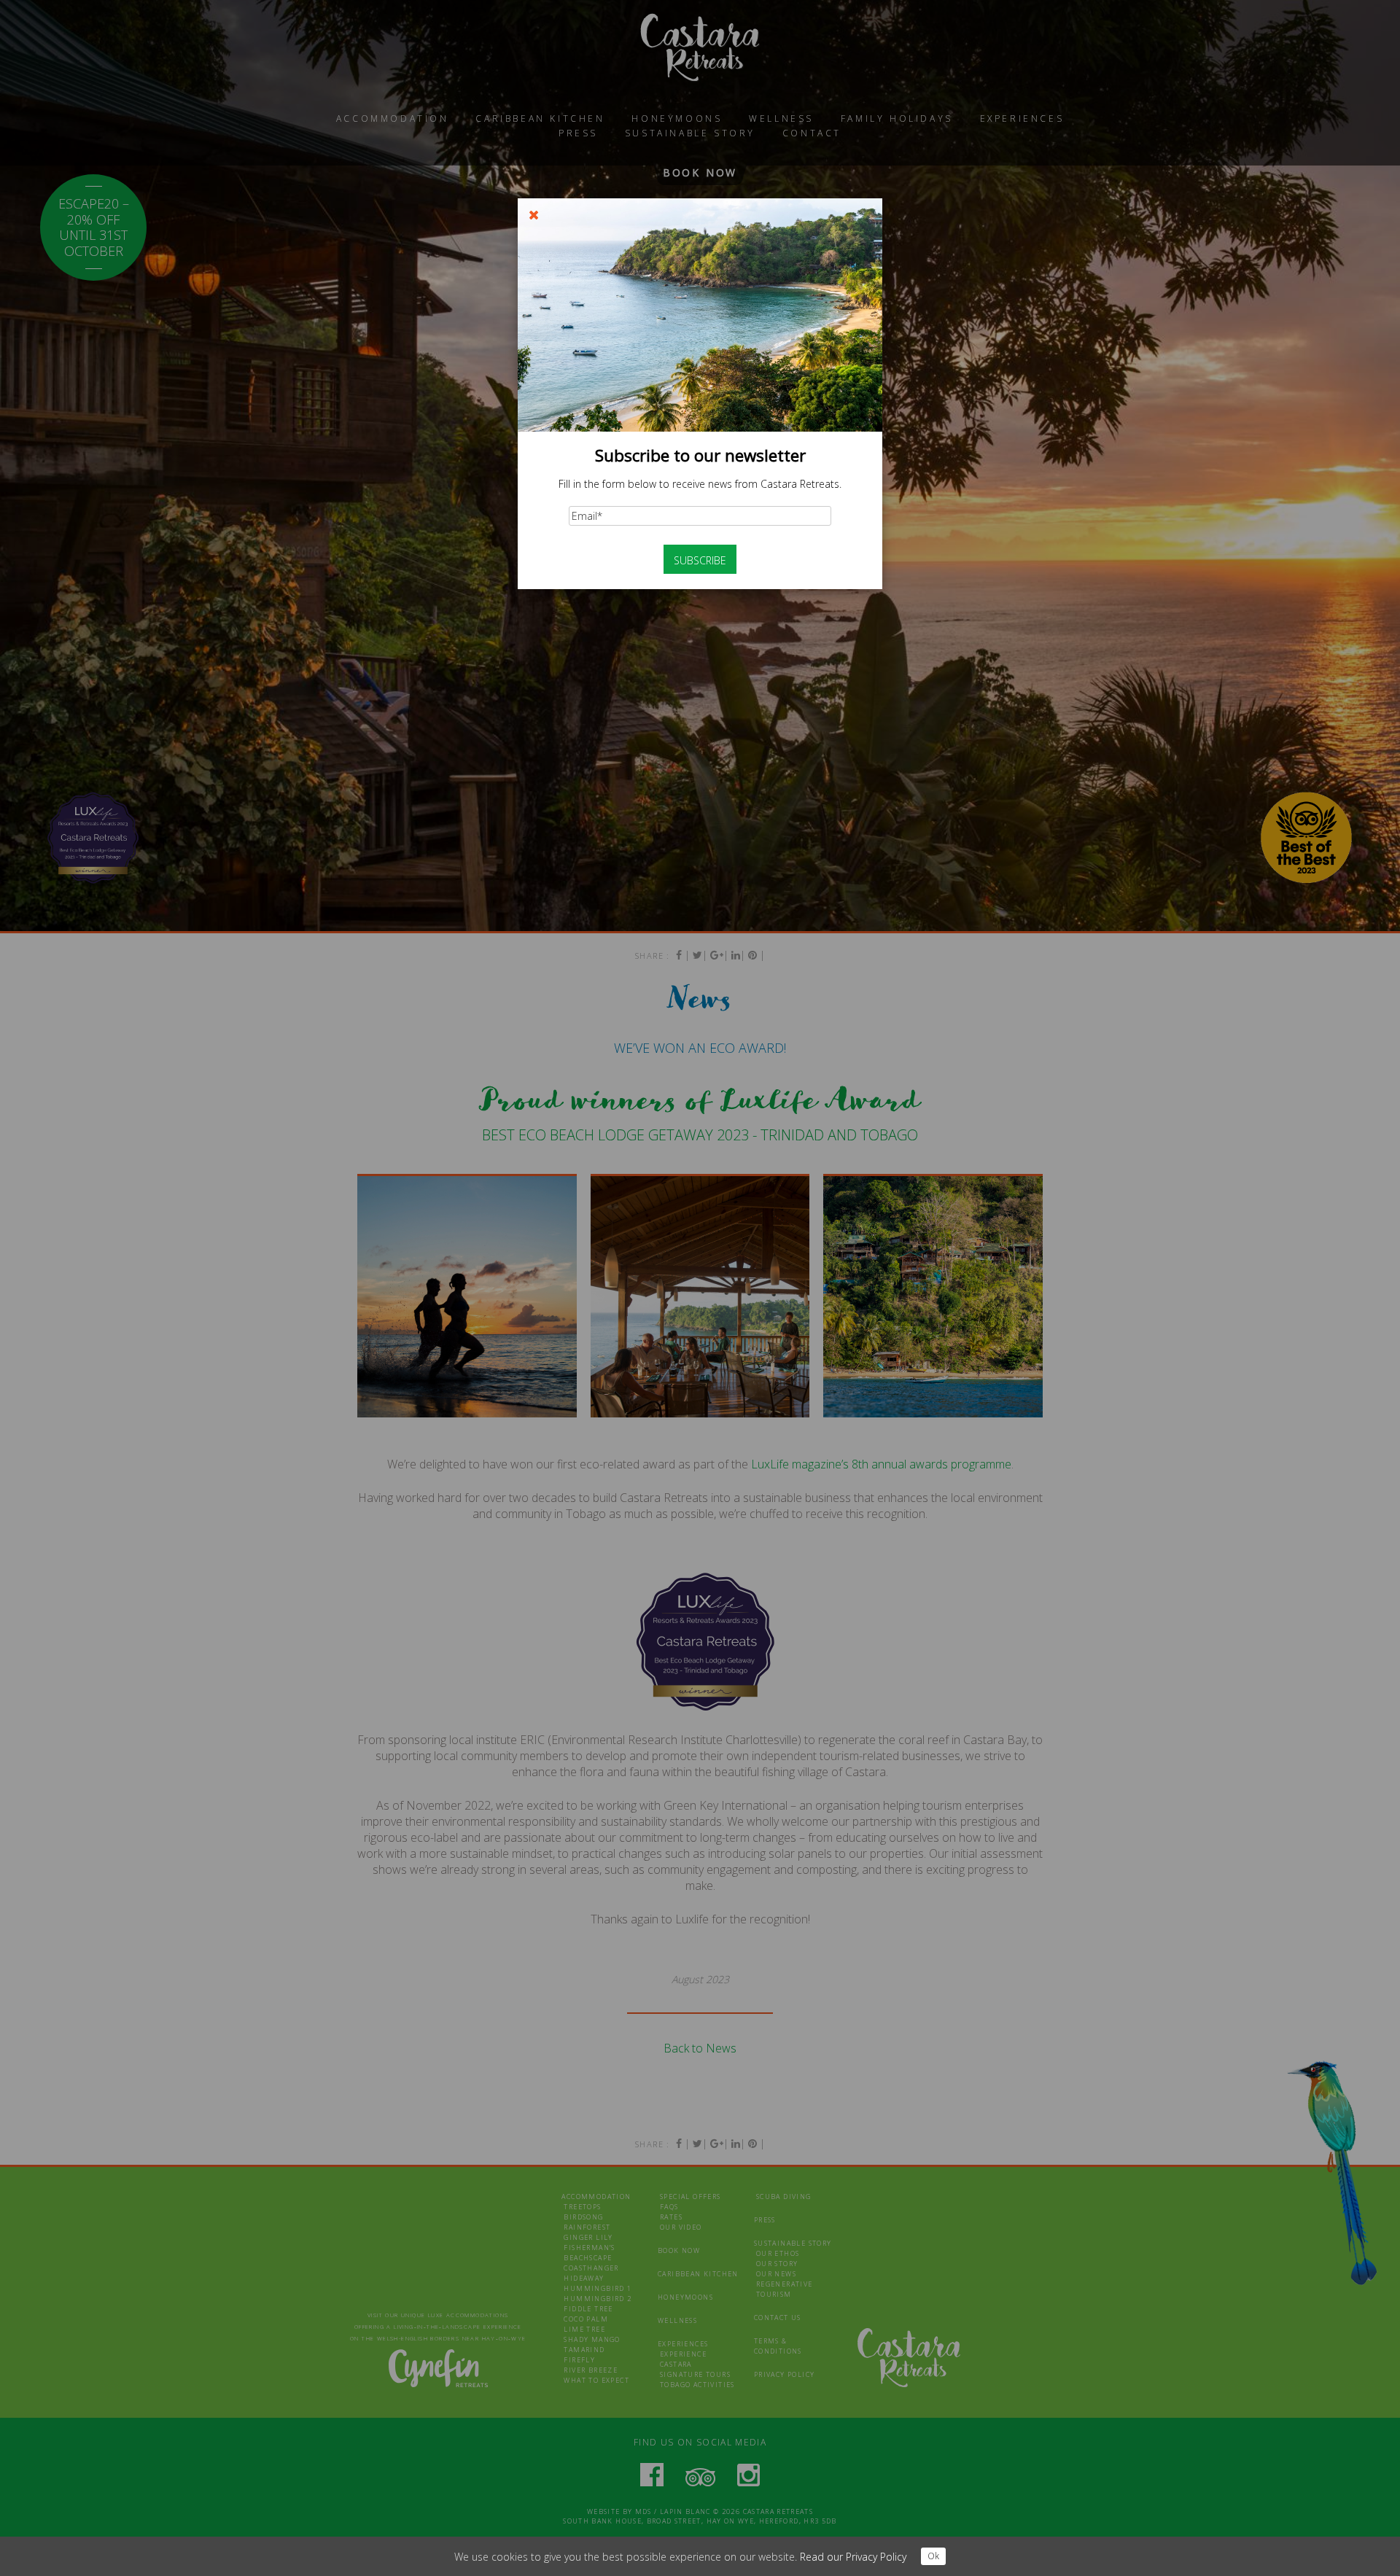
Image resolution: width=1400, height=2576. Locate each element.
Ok (933, 2556)
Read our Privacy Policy (853, 2557)
